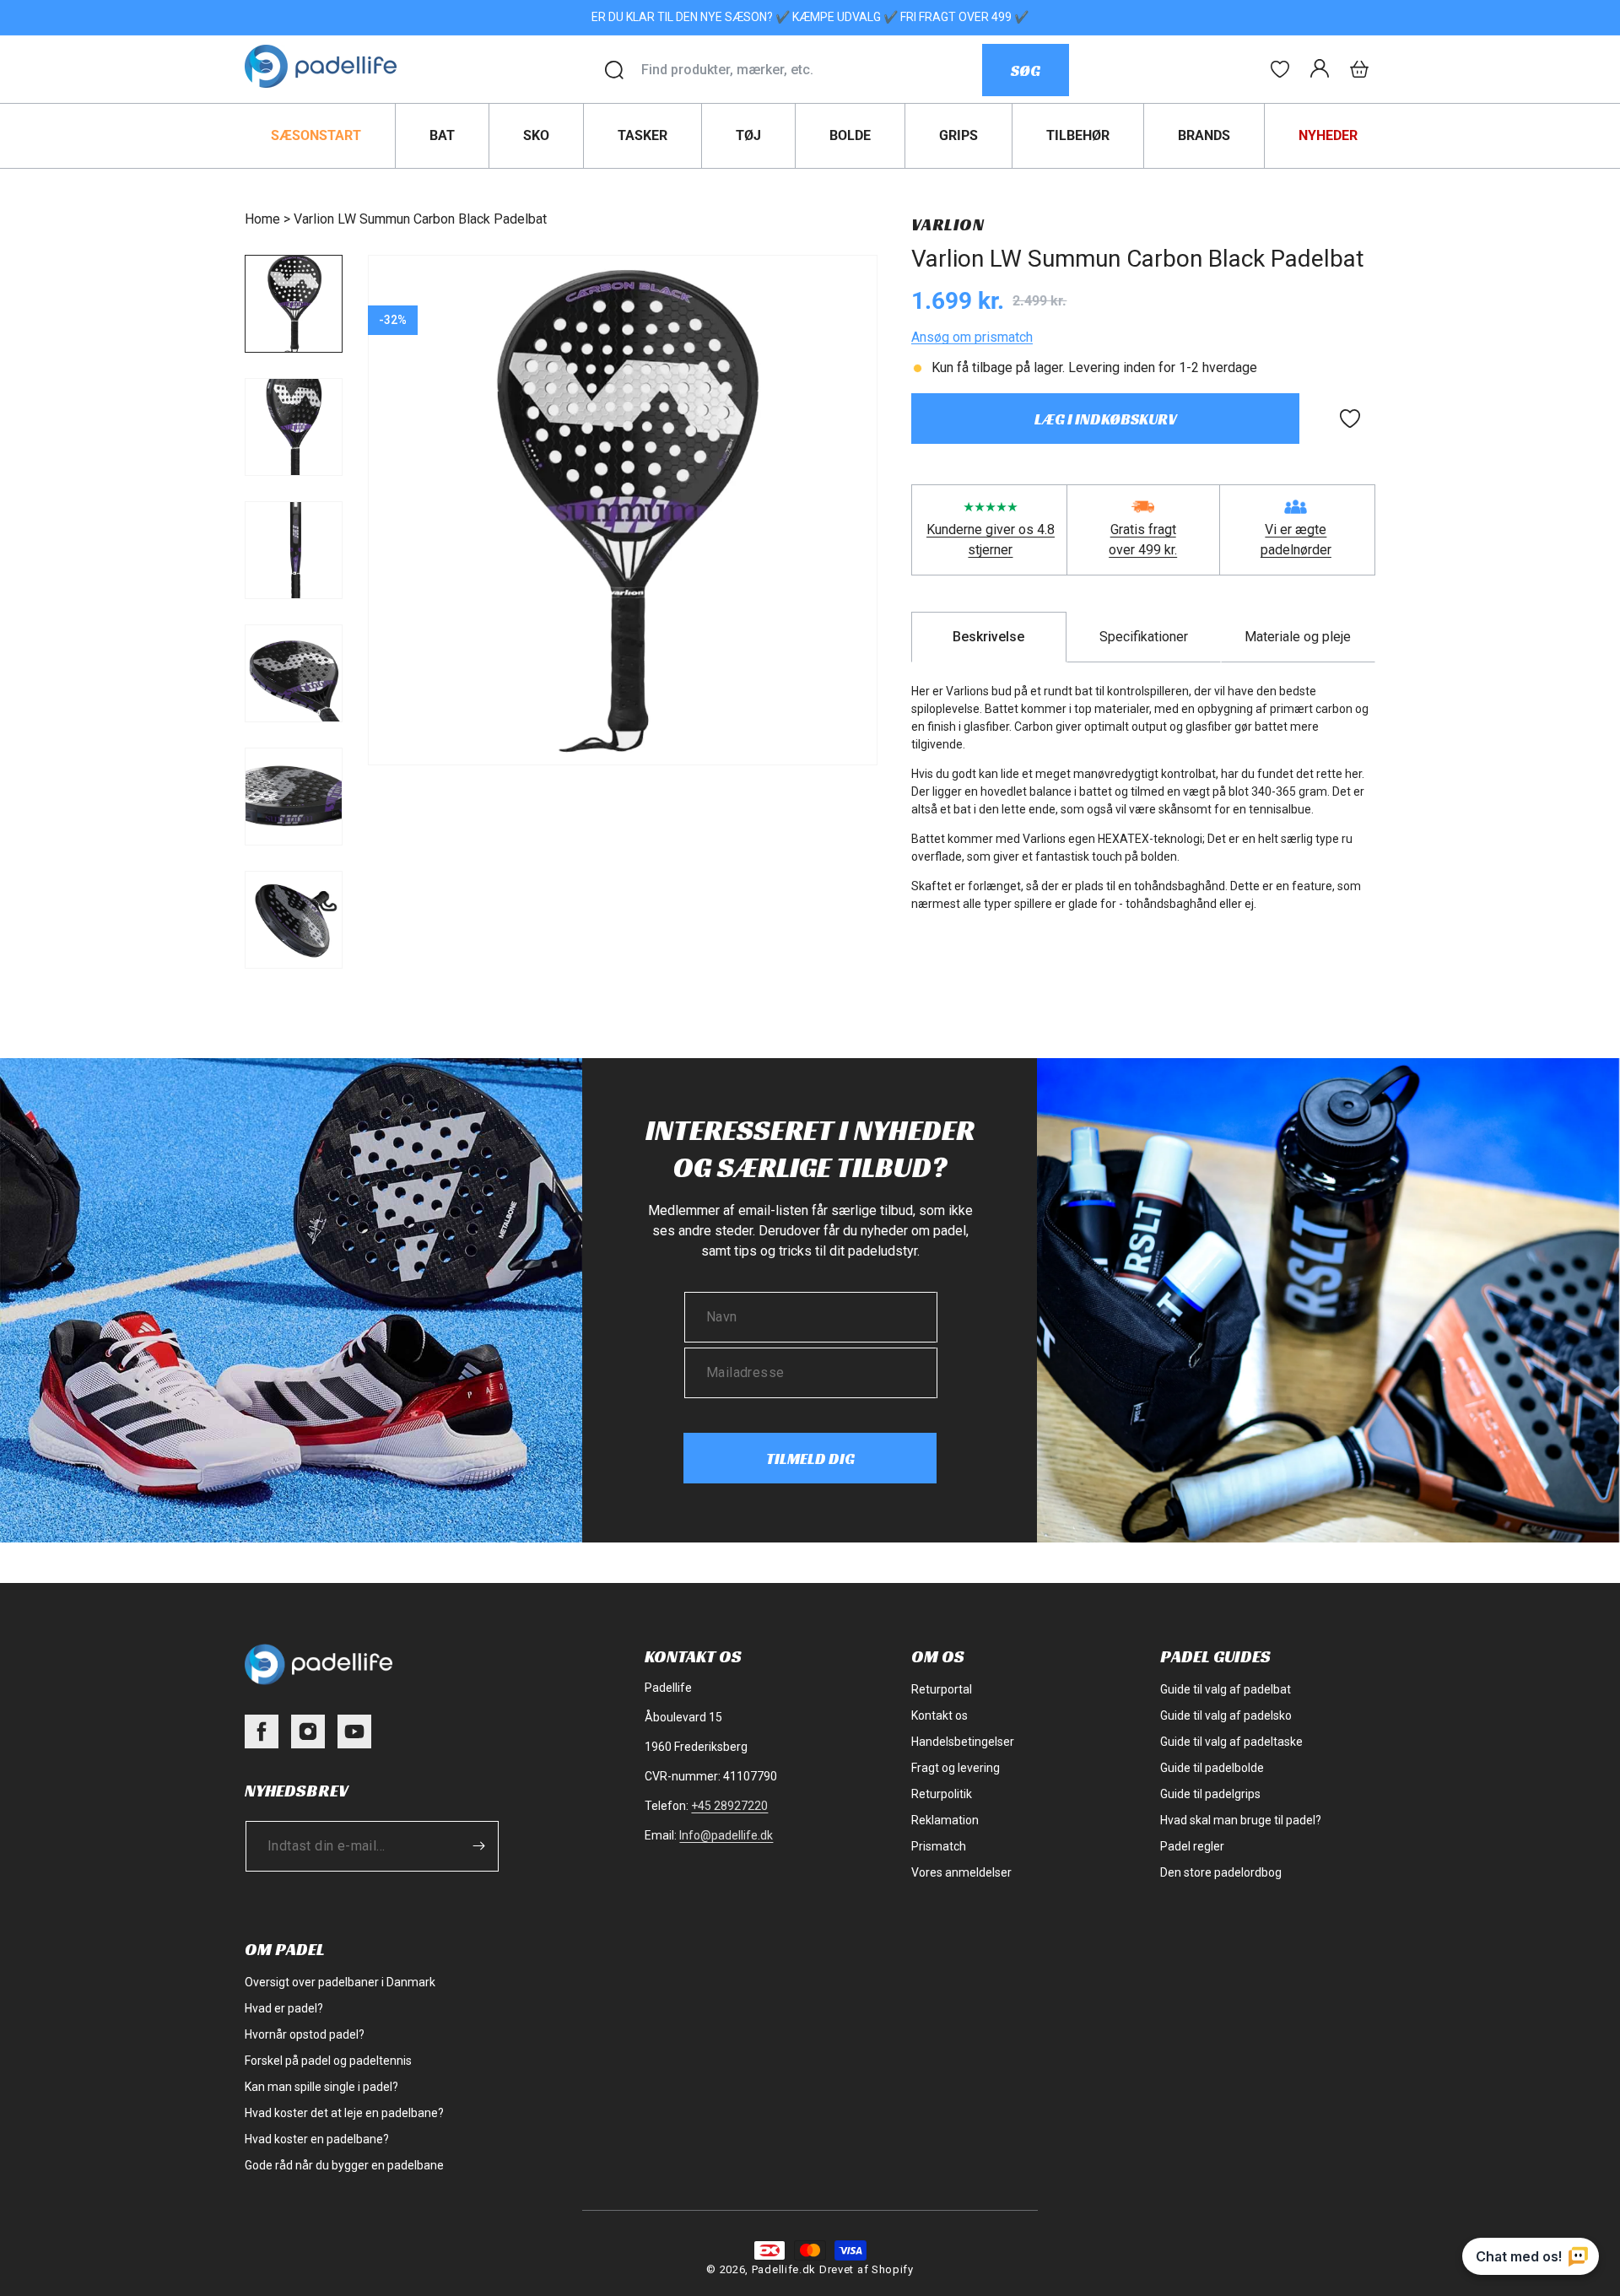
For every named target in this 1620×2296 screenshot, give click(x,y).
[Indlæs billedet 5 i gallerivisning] (294, 797)
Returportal (942, 1689)
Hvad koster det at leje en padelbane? (344, 2113)
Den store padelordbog (1221, 1872)
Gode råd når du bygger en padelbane (344, 2165)
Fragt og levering (956, 1768)
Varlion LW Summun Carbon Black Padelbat (420, 219)
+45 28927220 (729, 1806)
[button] (1359, 69)
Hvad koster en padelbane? (317, 2139)
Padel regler (1192, 1846)
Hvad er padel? (284, 2008)
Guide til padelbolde (1212, 1768)
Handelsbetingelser (963, 1742)
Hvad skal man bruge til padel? (1241, 1820)
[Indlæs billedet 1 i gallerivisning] (294, 304)
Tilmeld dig (810, 1459)
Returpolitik (942, 1794)
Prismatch (939, 1846)
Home (262, 219)
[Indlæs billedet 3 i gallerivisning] (294, 550)
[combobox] (811, 70)
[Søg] (614, 70)
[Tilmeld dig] (478, 1846)
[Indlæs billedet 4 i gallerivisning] (294, 673)
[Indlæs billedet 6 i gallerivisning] (294, 920)
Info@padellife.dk (726, 1835)
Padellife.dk (784, 2269)
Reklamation (945, 1820)
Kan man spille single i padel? (321, 2087)
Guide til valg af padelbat (1226, 1689)
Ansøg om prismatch (972, 337)
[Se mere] (1280, 69)
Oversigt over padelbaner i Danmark (340, 1982)
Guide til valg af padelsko (1226, 1715)
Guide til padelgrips (1210, 1794)
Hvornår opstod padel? (305, 2034)
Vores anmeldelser (961, 1872)
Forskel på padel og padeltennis (328, 2061)
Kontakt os (940, 1715)
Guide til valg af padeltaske (1231, 1742)
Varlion (948, 224)
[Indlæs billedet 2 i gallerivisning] (294, 427)
